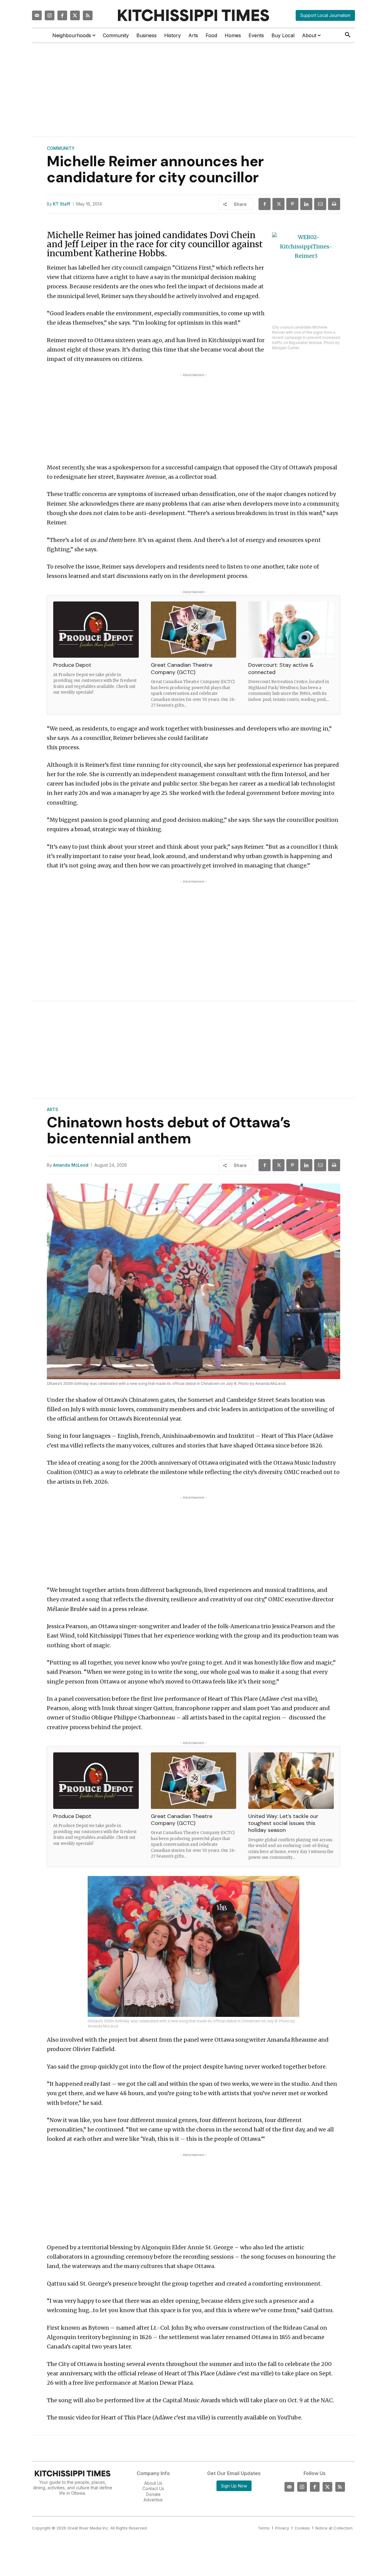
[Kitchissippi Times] (193, 15)
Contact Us (153, 2489)
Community (61, 148)
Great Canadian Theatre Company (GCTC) (182, 668)
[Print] (334, 204)
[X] (278, 204)
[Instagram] (50, 15)
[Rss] (88, 15)
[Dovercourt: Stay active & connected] (291, 630)
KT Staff (62, 204)
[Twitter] (75, 15)
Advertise (153, 2500)
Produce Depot (72, 665)
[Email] (320, 204)
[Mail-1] (37, 15)
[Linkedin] (306, 204)
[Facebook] (62, 15)
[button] (348, 35)
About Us (153, 2483)
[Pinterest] (292, 204)
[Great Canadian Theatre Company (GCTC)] (194, 630)
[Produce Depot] (96, 630)
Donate (153, 2494)
